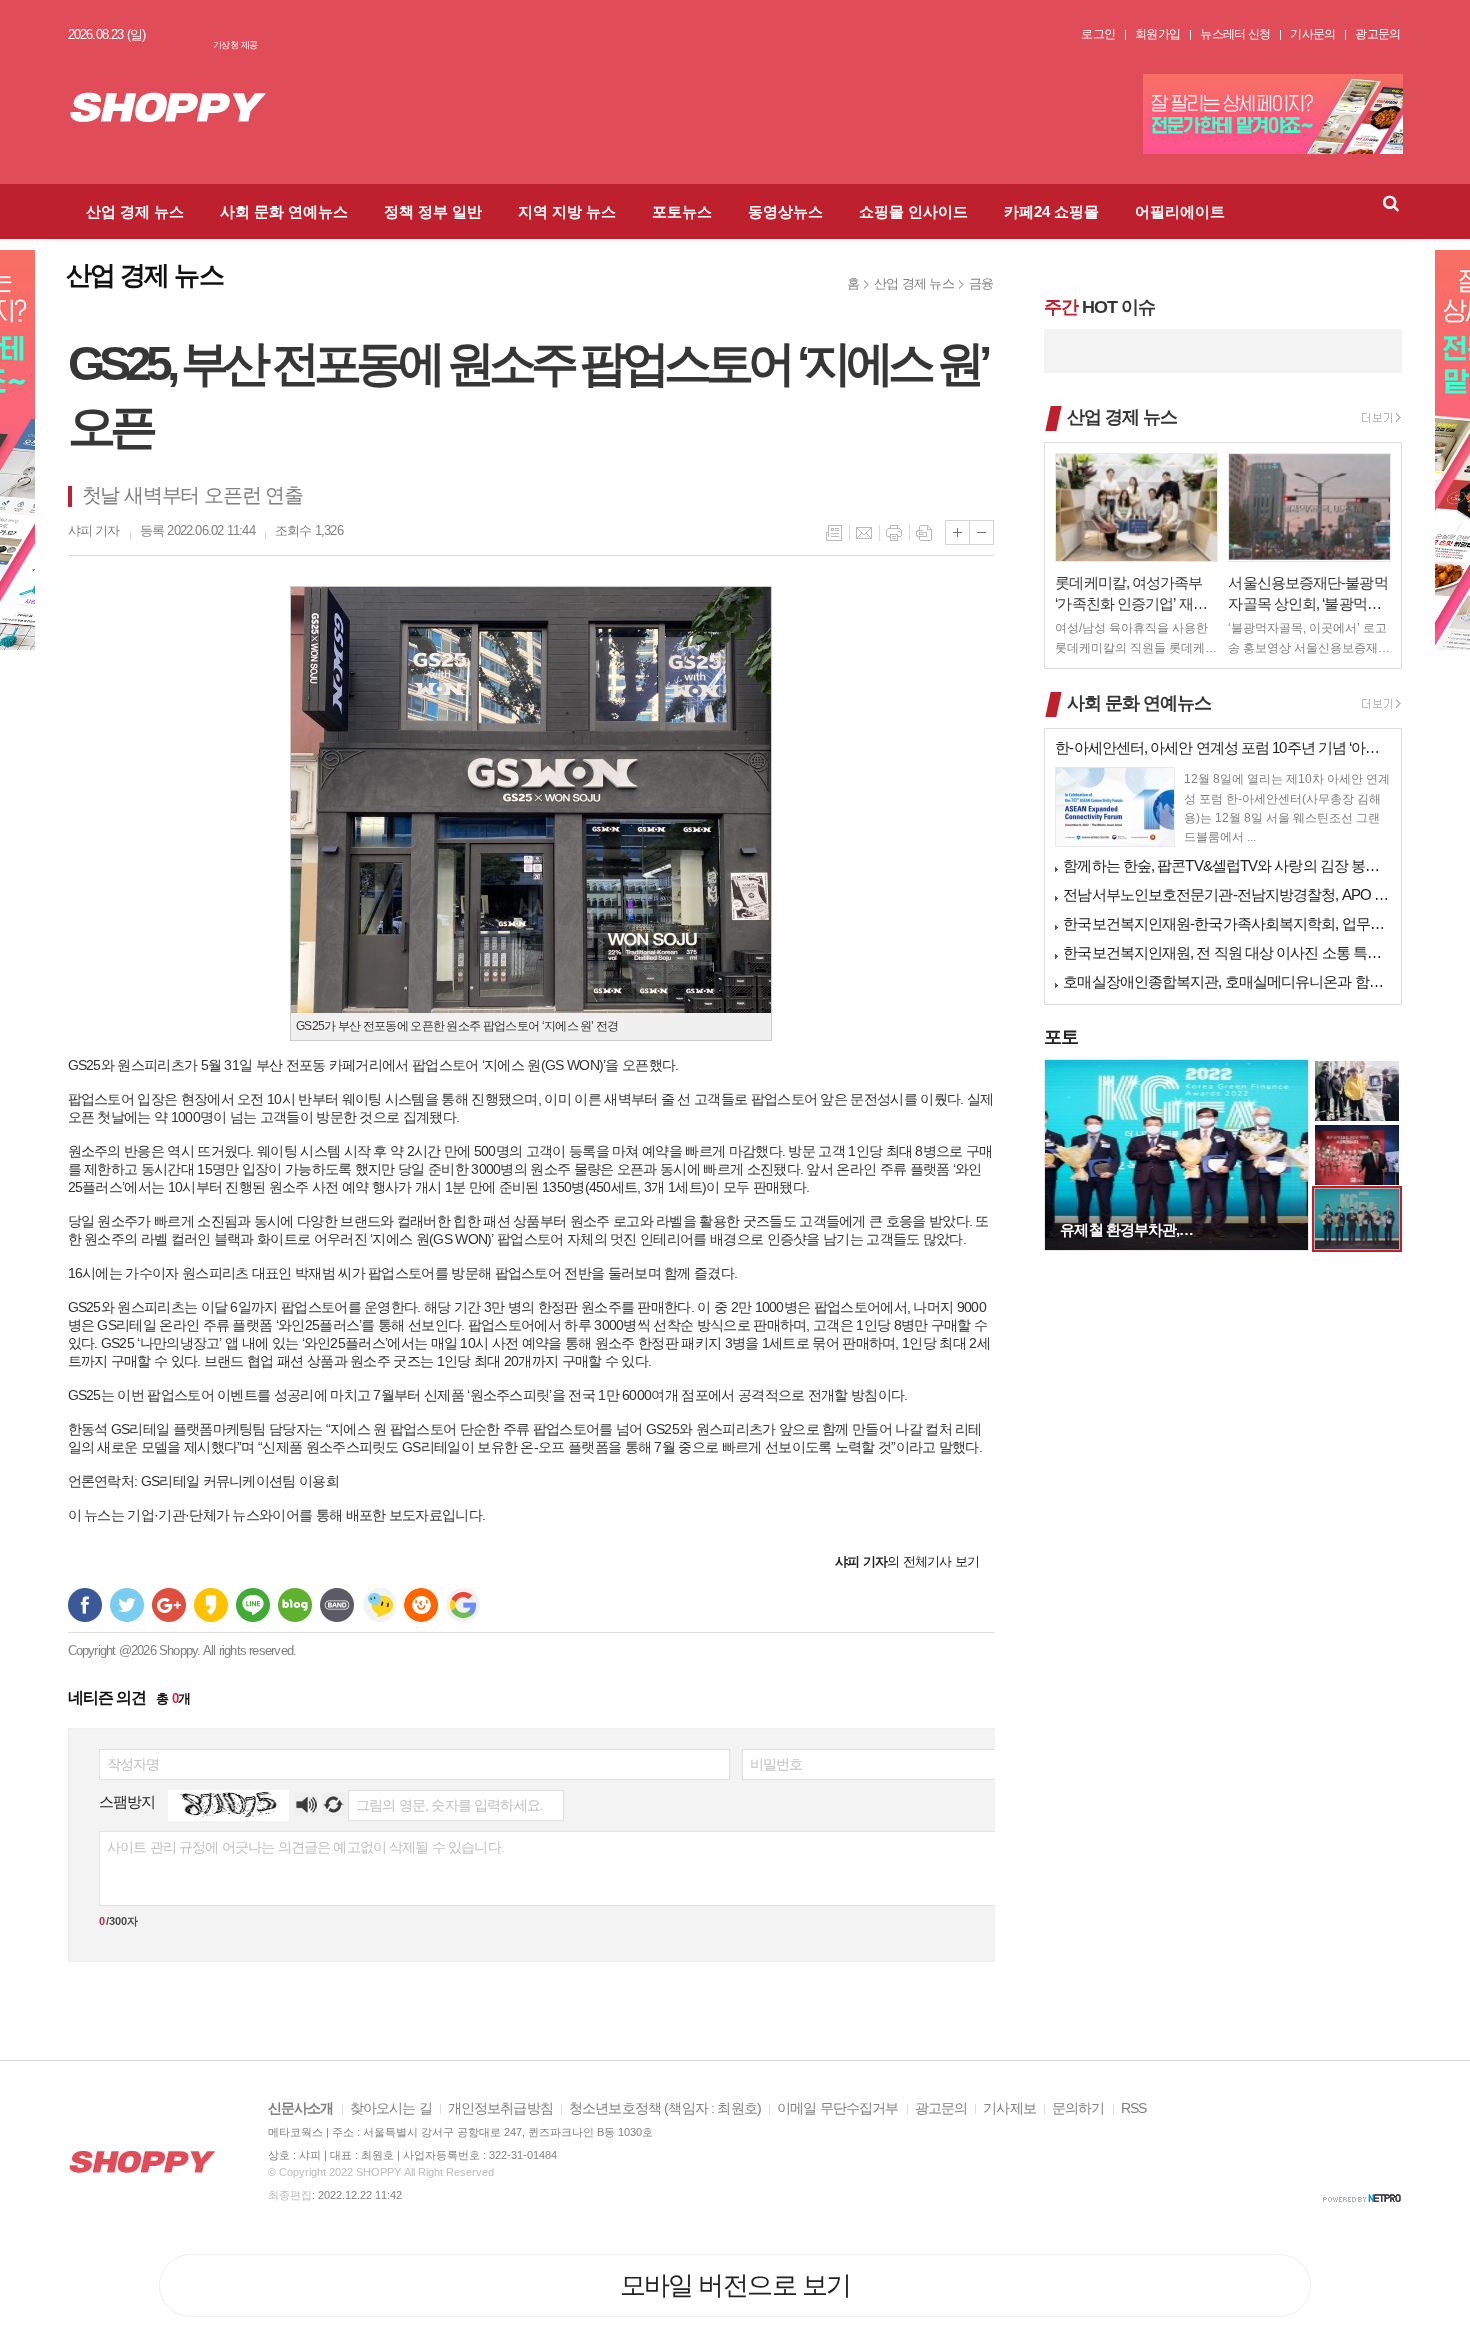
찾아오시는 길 (391, 2108)
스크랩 (924, 533)
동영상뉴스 (785, 211)
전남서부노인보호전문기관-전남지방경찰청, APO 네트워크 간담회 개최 (1227, 894)
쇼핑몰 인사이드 (913, 211)
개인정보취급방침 (500, 2108)
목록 (834, 533)
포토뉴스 (682, 211)
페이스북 (85, 1605)
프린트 (894, 533)
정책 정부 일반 (433, 211)
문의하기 (1078, 2108)
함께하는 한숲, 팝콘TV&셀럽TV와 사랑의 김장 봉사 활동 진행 (1227, 865)
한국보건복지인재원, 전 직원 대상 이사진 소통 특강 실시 (1227, 952)
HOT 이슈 (1099, 307)
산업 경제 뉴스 (135, 211)
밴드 (337, 1605)
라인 (253, 1605)
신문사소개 (301, 2108)
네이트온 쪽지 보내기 (379, 1605)
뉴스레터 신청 (1235, 34)
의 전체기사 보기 (907, 1561)
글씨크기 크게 (957, 532)
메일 (864, 533)
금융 (981, 283)
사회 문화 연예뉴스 (284, 211)
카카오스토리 (211, 1605)
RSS (1133, 2108)
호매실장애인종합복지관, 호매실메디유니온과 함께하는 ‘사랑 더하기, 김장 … (1227, 981)
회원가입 (1157, 34)
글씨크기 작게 (981, 532)
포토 (1061, 1037)
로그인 (1098, 34)
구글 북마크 (463, 1605)
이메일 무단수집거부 (838, 2108)
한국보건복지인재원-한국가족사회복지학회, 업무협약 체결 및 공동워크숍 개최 (1227, 923)
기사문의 (1312, 34)
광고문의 (1377, 34)
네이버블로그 (295, 1605)
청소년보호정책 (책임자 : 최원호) (665, 2108)
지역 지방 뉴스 (567, 211)
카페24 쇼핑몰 (1051, 211)
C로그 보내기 (421, 1605)
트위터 (127, 1605)
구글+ (169, 1605)
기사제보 (1009, 2108)
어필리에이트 (1180, 211)
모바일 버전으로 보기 (735, 2285)
